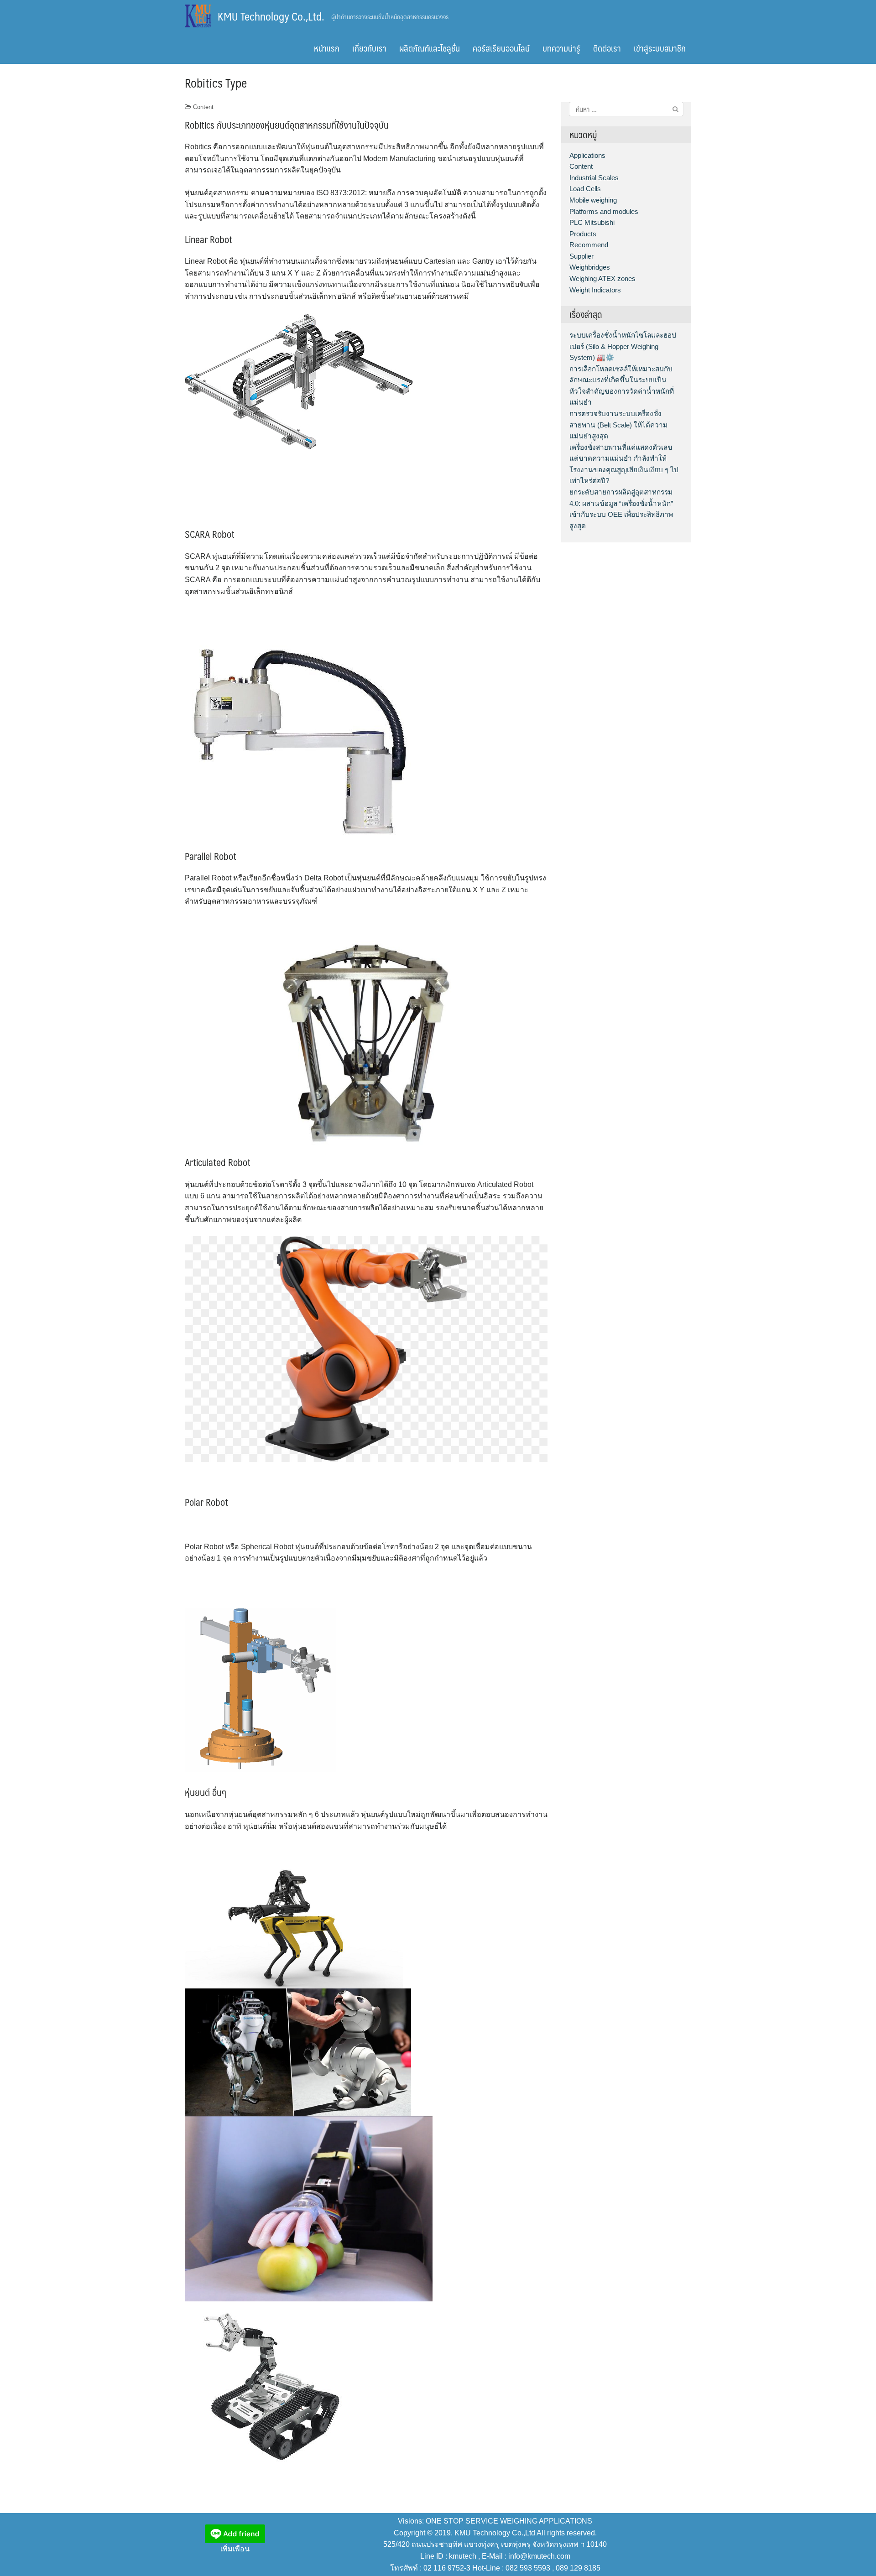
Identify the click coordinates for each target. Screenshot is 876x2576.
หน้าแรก (327, 48)
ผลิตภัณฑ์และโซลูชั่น (430, 48)
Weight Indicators (595, 290)
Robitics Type (216, 83)
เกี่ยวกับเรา (369, 48)
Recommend (589, 245)
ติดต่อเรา (607, 48)
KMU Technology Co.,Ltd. (271, 16)
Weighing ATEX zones (602, 278)
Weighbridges (590, 267)
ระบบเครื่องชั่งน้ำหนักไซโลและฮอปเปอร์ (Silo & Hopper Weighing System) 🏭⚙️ (623, 346)
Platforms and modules (604, 211)
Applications (587, 155)
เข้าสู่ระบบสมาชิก (660, 48)
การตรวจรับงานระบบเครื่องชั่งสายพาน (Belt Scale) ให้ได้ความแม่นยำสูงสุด (618, 425)
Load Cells (585, 189)
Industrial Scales (594, 178)
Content (203, 107)
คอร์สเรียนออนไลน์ (501, 48)
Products (583, 234)
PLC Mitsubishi (592, 222)
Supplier (581, 256)
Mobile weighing (593, 200)
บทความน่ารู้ (561, 48)
